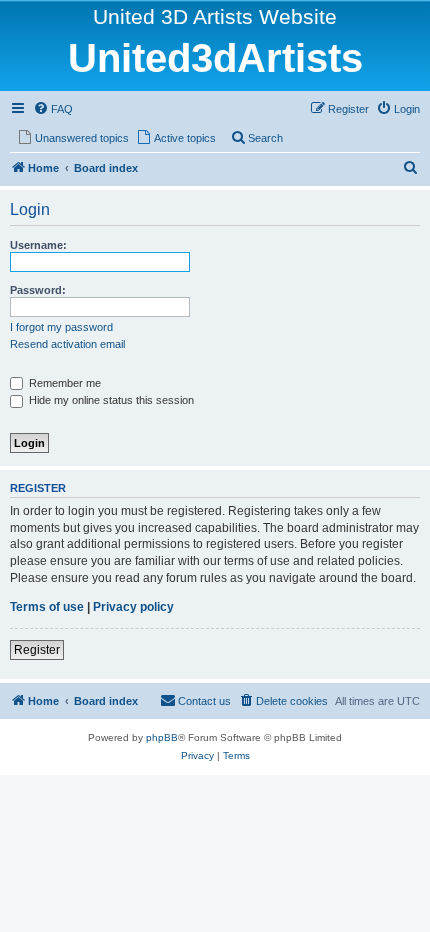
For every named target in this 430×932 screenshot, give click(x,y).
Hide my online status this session (110, 400)
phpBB (162, 737)
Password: (38, 290)
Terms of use (47, 607)
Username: (38, 245)
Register (37, 650)
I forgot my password (61, 327)
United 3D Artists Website (215, 16)
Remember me (63, 383)
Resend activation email (67, 344)
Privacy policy (133, 607)
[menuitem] (53, 109)
